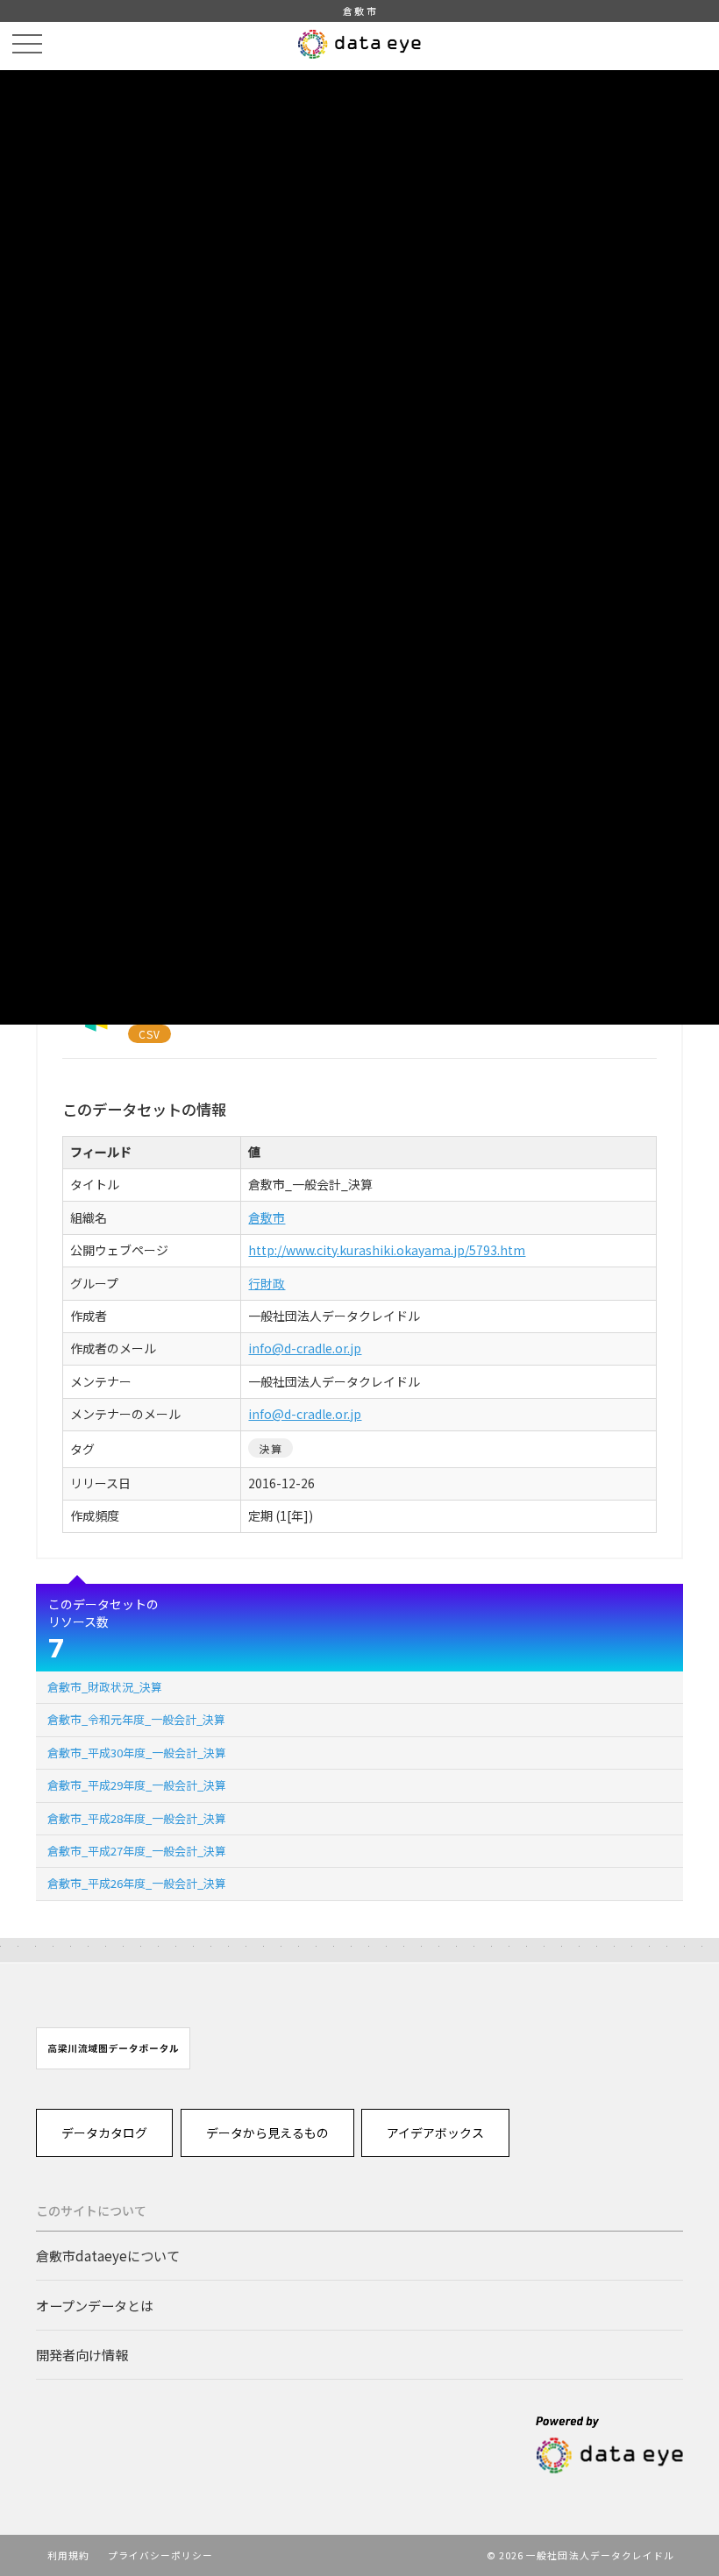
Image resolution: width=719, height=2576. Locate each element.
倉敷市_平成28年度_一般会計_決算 (137, 1818)
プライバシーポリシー (161, 2555)
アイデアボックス (435, 2132)
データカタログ (104, 2132)
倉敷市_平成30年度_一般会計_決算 (137, 1753)
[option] (113, 2048)
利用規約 (68, 2555)
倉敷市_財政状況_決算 (105, 1687)
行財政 (267, 1283)
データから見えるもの (267, 2132)
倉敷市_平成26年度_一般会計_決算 (137, 1883)
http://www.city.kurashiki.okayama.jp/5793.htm (387, 1250)
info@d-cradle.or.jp (305, 1348)
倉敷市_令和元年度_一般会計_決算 (136, 1719)
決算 (270, 1448)
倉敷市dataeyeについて (108, 2255)
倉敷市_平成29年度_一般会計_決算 (137, 1785)
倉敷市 (267, 1217)
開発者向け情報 (82, 2354)
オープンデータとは (95, 2305)
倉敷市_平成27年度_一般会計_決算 (137, 1851)
